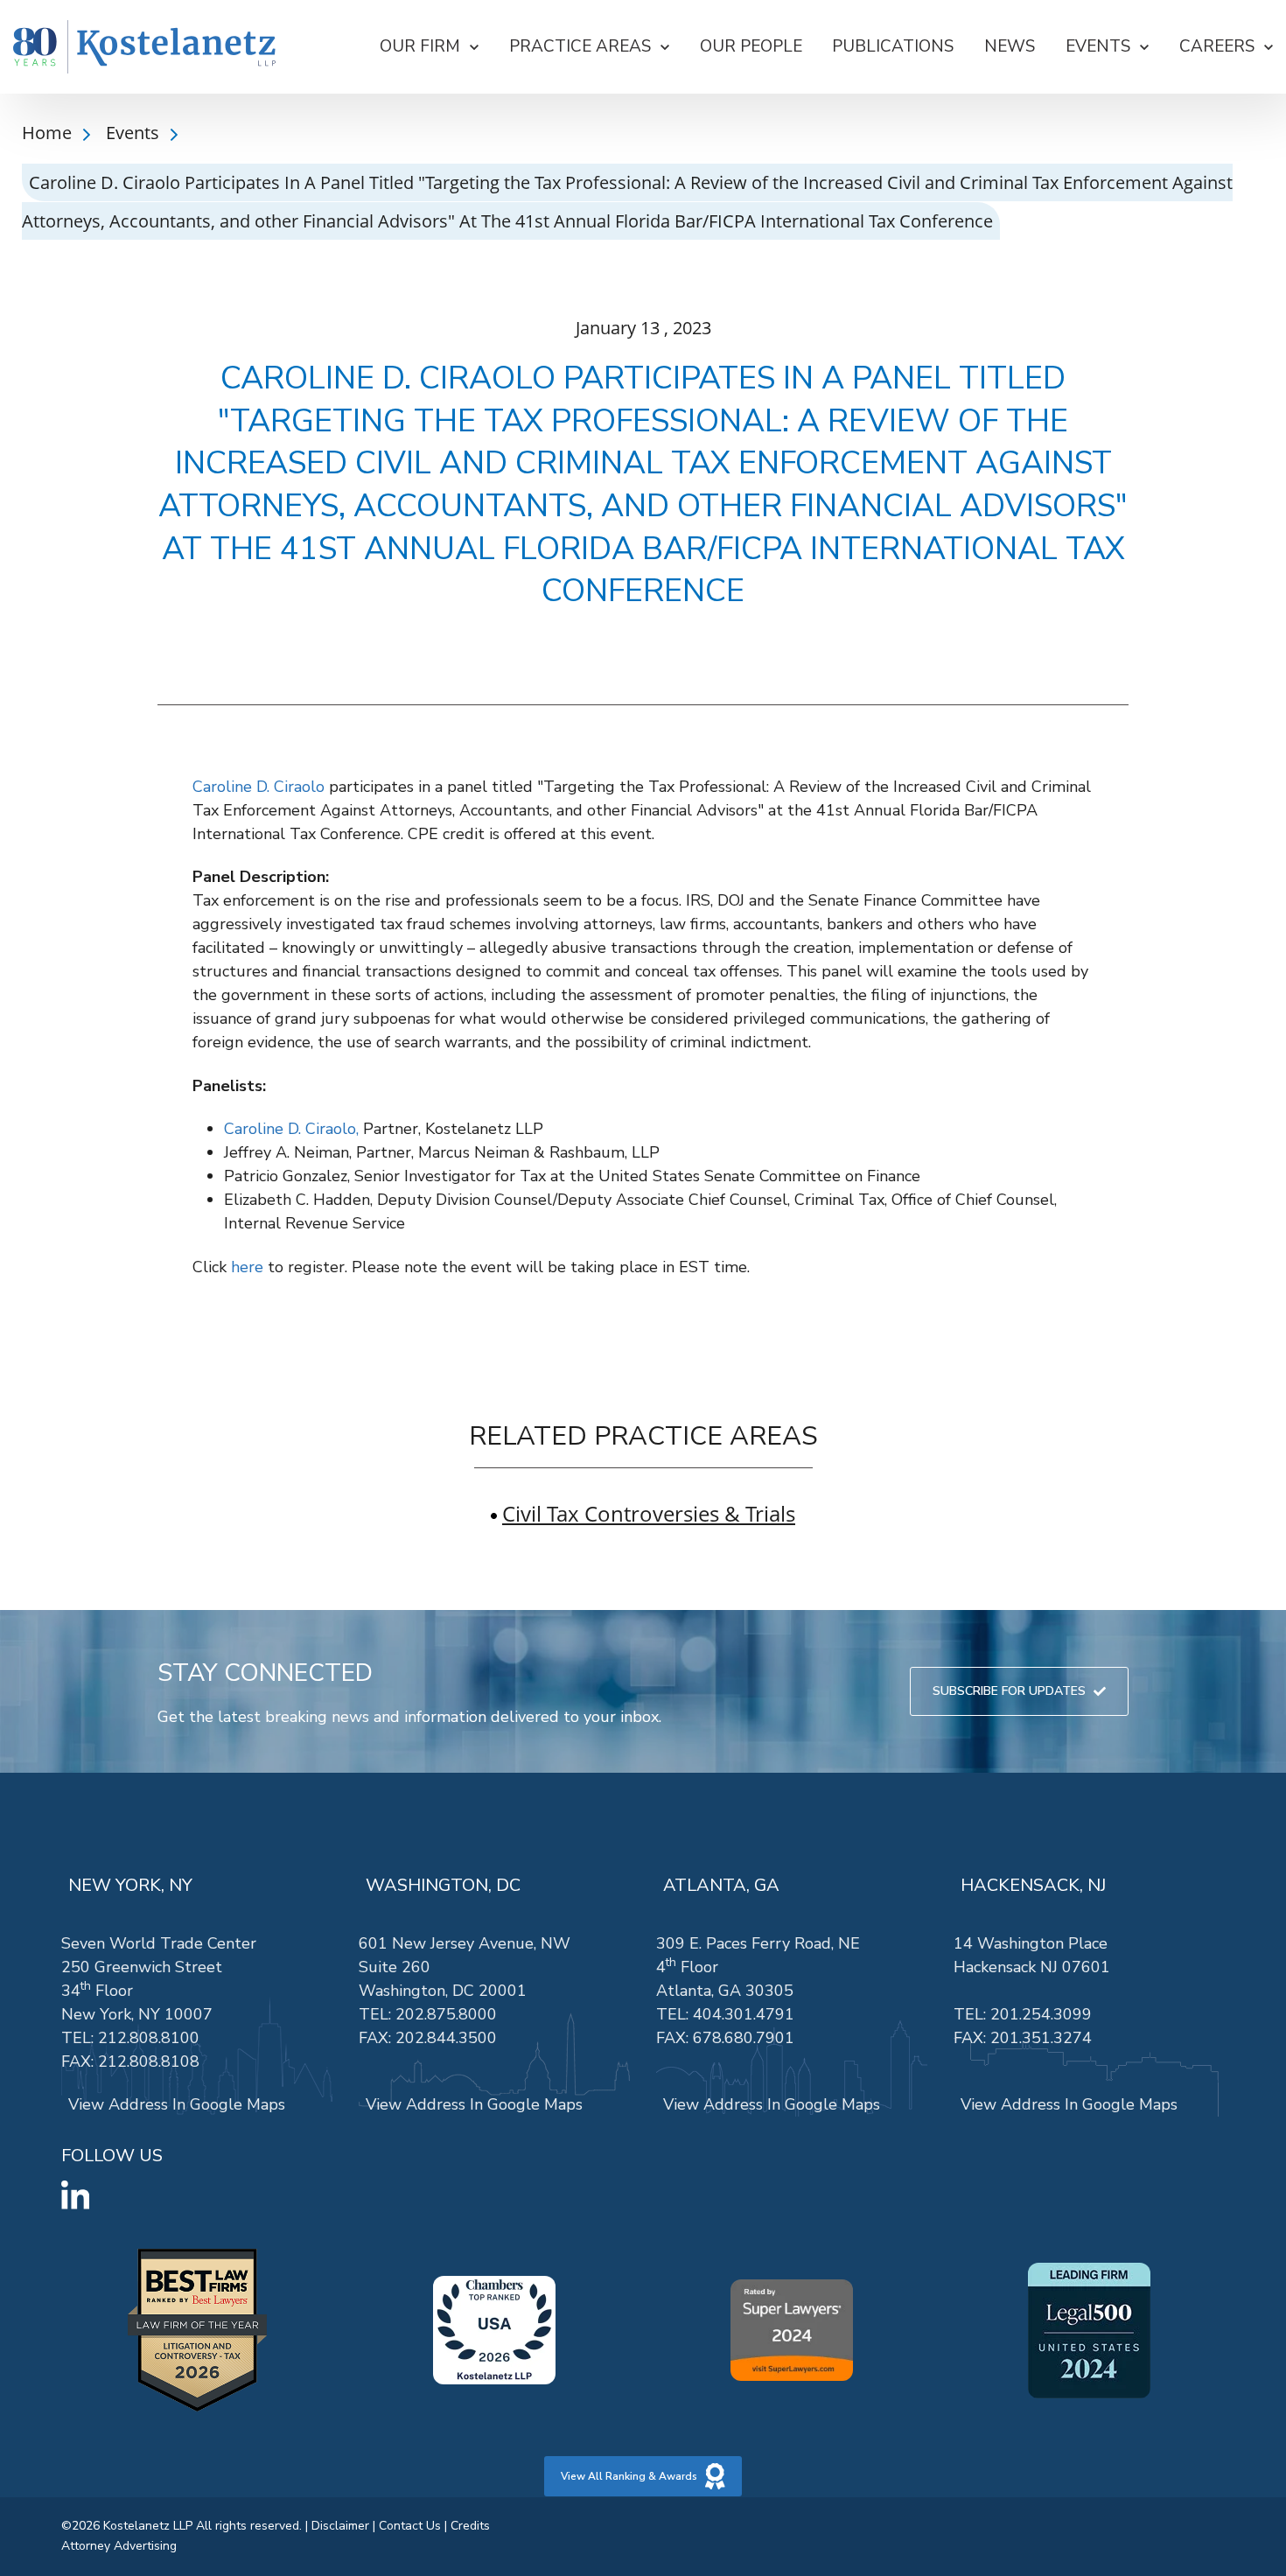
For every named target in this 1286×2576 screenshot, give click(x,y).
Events (135, 133)
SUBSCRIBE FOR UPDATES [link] (1009, 1691)
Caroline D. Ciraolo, (291, 1129)
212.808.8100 (149, 2038)
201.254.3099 (1041, 2014)
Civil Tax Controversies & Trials (649, 1513)
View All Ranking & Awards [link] (629, 2476)
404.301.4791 (744, 2014)
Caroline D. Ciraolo (259, 787)
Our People (751, 46)
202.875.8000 (446, 2014)
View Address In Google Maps (177, 2104)
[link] (144, 47)
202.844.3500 (446, 2038)
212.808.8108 (149, 2061)
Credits (470, 2526)
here (247, 1267)
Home (49, 133)
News (1010, 46)
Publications (893, 46)
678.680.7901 (744, 2038)
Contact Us (410, 2526)
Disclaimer (340, 2526)
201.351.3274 (1041, 2038)
